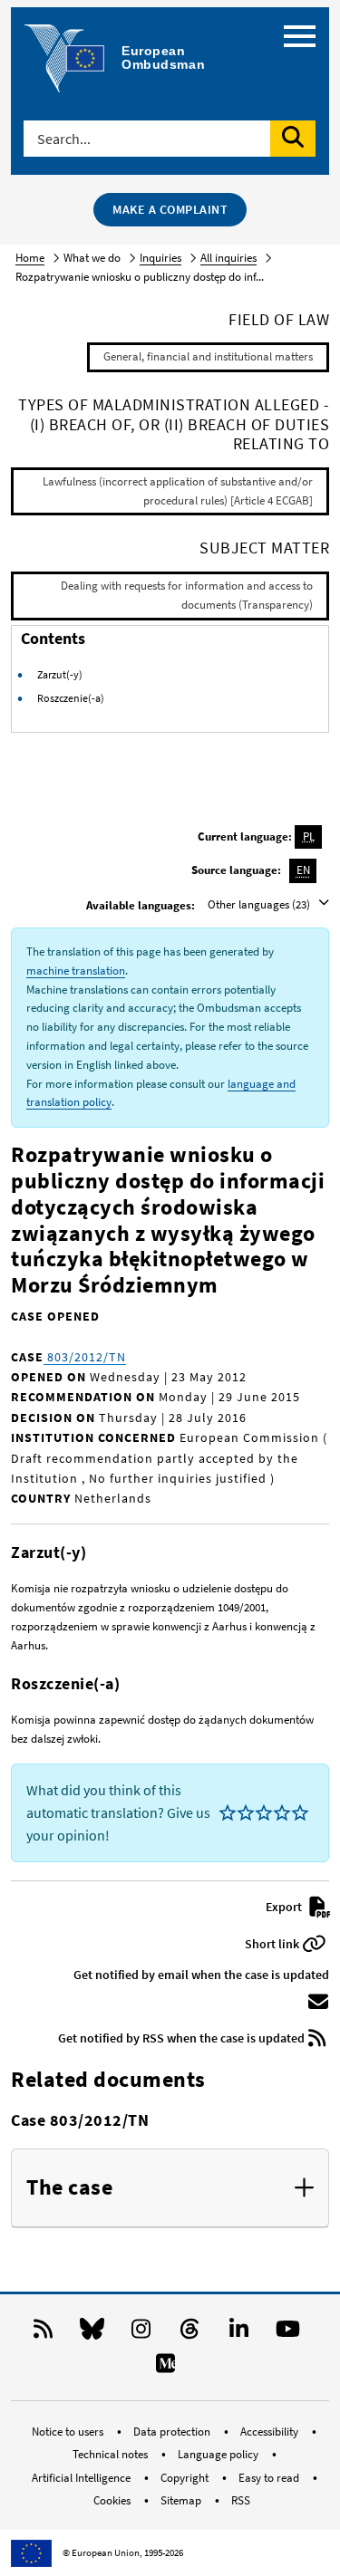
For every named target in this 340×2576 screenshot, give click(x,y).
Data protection (173, 2432)
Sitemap (182, 2500)
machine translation (76, 971)
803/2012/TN (85, 1357)
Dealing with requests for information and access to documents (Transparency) (187, 595)
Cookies (113, 2500)
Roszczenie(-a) (71, 698)
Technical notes (112, 2454)
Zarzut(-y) (60, 674)
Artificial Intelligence (83, 2478)
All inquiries (228, 258)
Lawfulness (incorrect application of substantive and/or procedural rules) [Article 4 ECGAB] (178, 491)
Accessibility (271, 2432)
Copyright (186, 2478)
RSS (241, 2500)
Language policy (219, 2454)
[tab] (170, 2188)
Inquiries (160, 258)
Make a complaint (170, 209)
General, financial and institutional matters (208, 356)
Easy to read (270, 2478)
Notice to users (69, 2432)
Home (30, 258)
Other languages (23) (260, 904)
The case (69, 2188)
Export (285, 1907)
